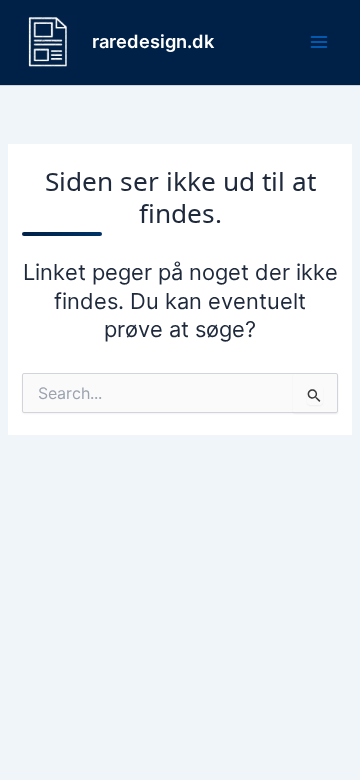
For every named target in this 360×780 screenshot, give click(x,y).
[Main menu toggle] (319, 42)
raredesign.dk (153, 41)
